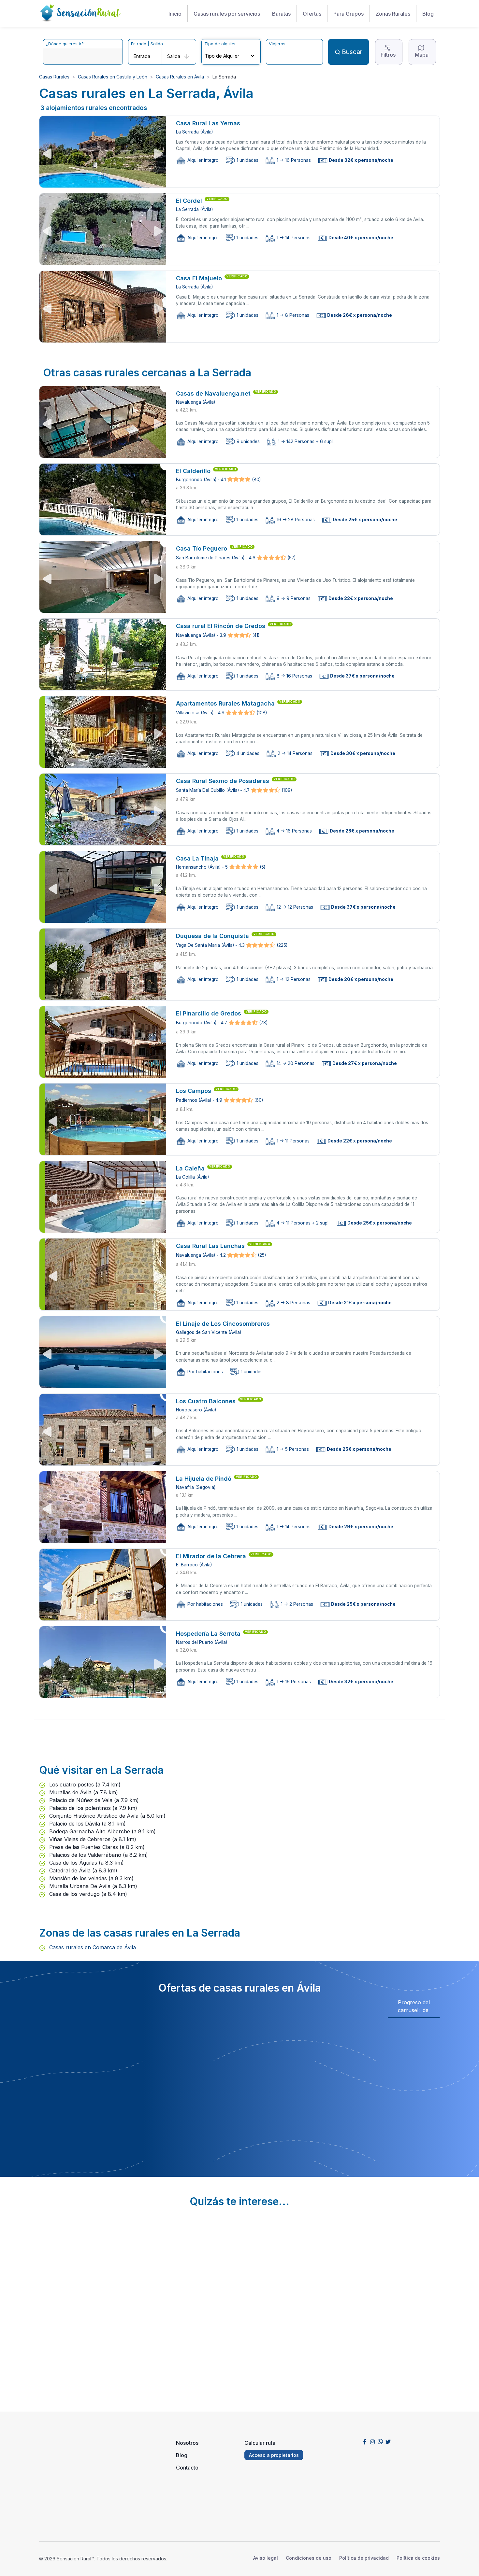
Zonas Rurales (393, 14)
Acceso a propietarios (274, 2455)
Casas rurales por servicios (227, 14)
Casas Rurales (54, 77)
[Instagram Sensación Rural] (372, 2442)
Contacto (187, 2468)
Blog (428, 14)
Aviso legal (266, 2558)
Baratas (281, 14)
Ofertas (312, 14)
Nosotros (187, 2443)
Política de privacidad (364, 2558)
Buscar (352, 52)
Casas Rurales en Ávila (180, 77)
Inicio (175, 14)
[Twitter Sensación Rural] (388, 2442)
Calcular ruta (260, 2443)
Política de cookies (418, 2558)
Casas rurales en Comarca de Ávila (92, 1947)
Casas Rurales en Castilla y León (113, 77)
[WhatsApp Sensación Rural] (380, 2442)
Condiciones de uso (309, 2558)
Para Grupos (348, 14)
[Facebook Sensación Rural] (365, 2442)
